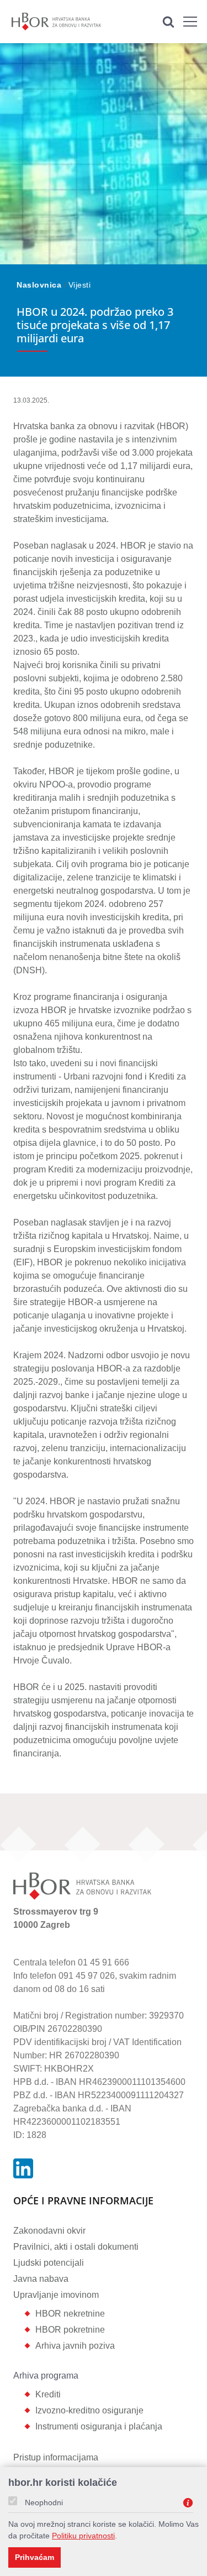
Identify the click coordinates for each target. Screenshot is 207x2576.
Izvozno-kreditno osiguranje (89, 2410)
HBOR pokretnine (70, 2330)
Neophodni (44, 2502)
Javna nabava (41, 2279)
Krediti (48, 2394)
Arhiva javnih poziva (75, 2346)
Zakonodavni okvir (49, 2231)
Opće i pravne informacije (83, 2201)
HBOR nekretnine (70, 2314)
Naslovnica (40, 285)
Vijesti (80, 285)
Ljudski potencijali (49, 2263)
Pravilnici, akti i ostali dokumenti (76, 2247)
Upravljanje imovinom (56, 2295)
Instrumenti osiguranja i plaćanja (99, 2426)
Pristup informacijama (56, 2457)
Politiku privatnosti (83, 2536)
